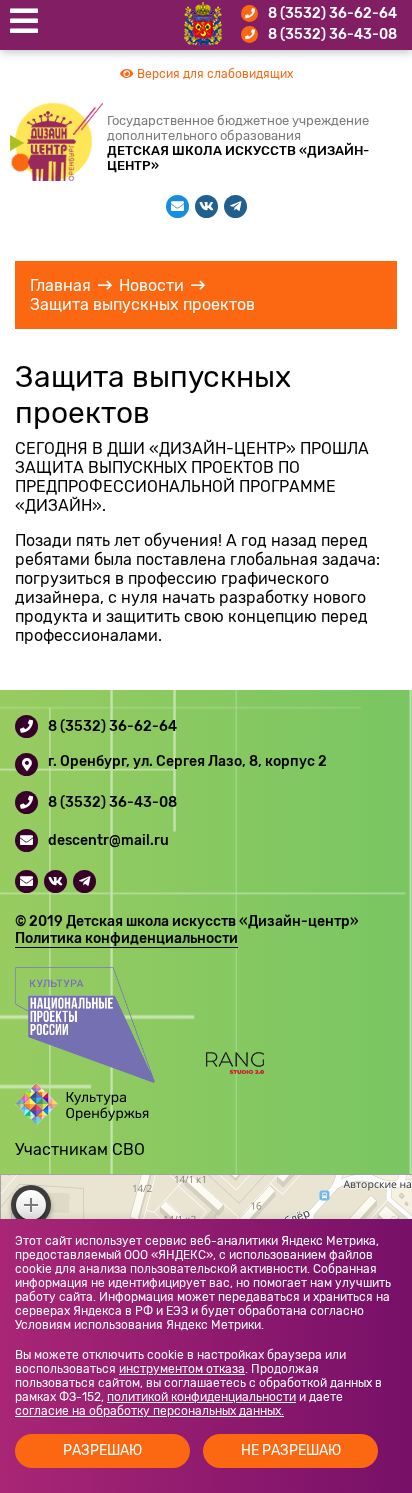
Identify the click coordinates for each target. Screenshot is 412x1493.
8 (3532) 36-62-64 (332, 13)
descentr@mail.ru (108, 840)
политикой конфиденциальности (201, 1397)
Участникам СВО (80, 1149)
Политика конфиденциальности (126, 938)
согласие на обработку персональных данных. (149, 1411)
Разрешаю (102, 1450)
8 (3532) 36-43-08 (332, 34)
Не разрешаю (291, 1450)
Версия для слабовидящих (213, 74)
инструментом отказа (182, 1369)
